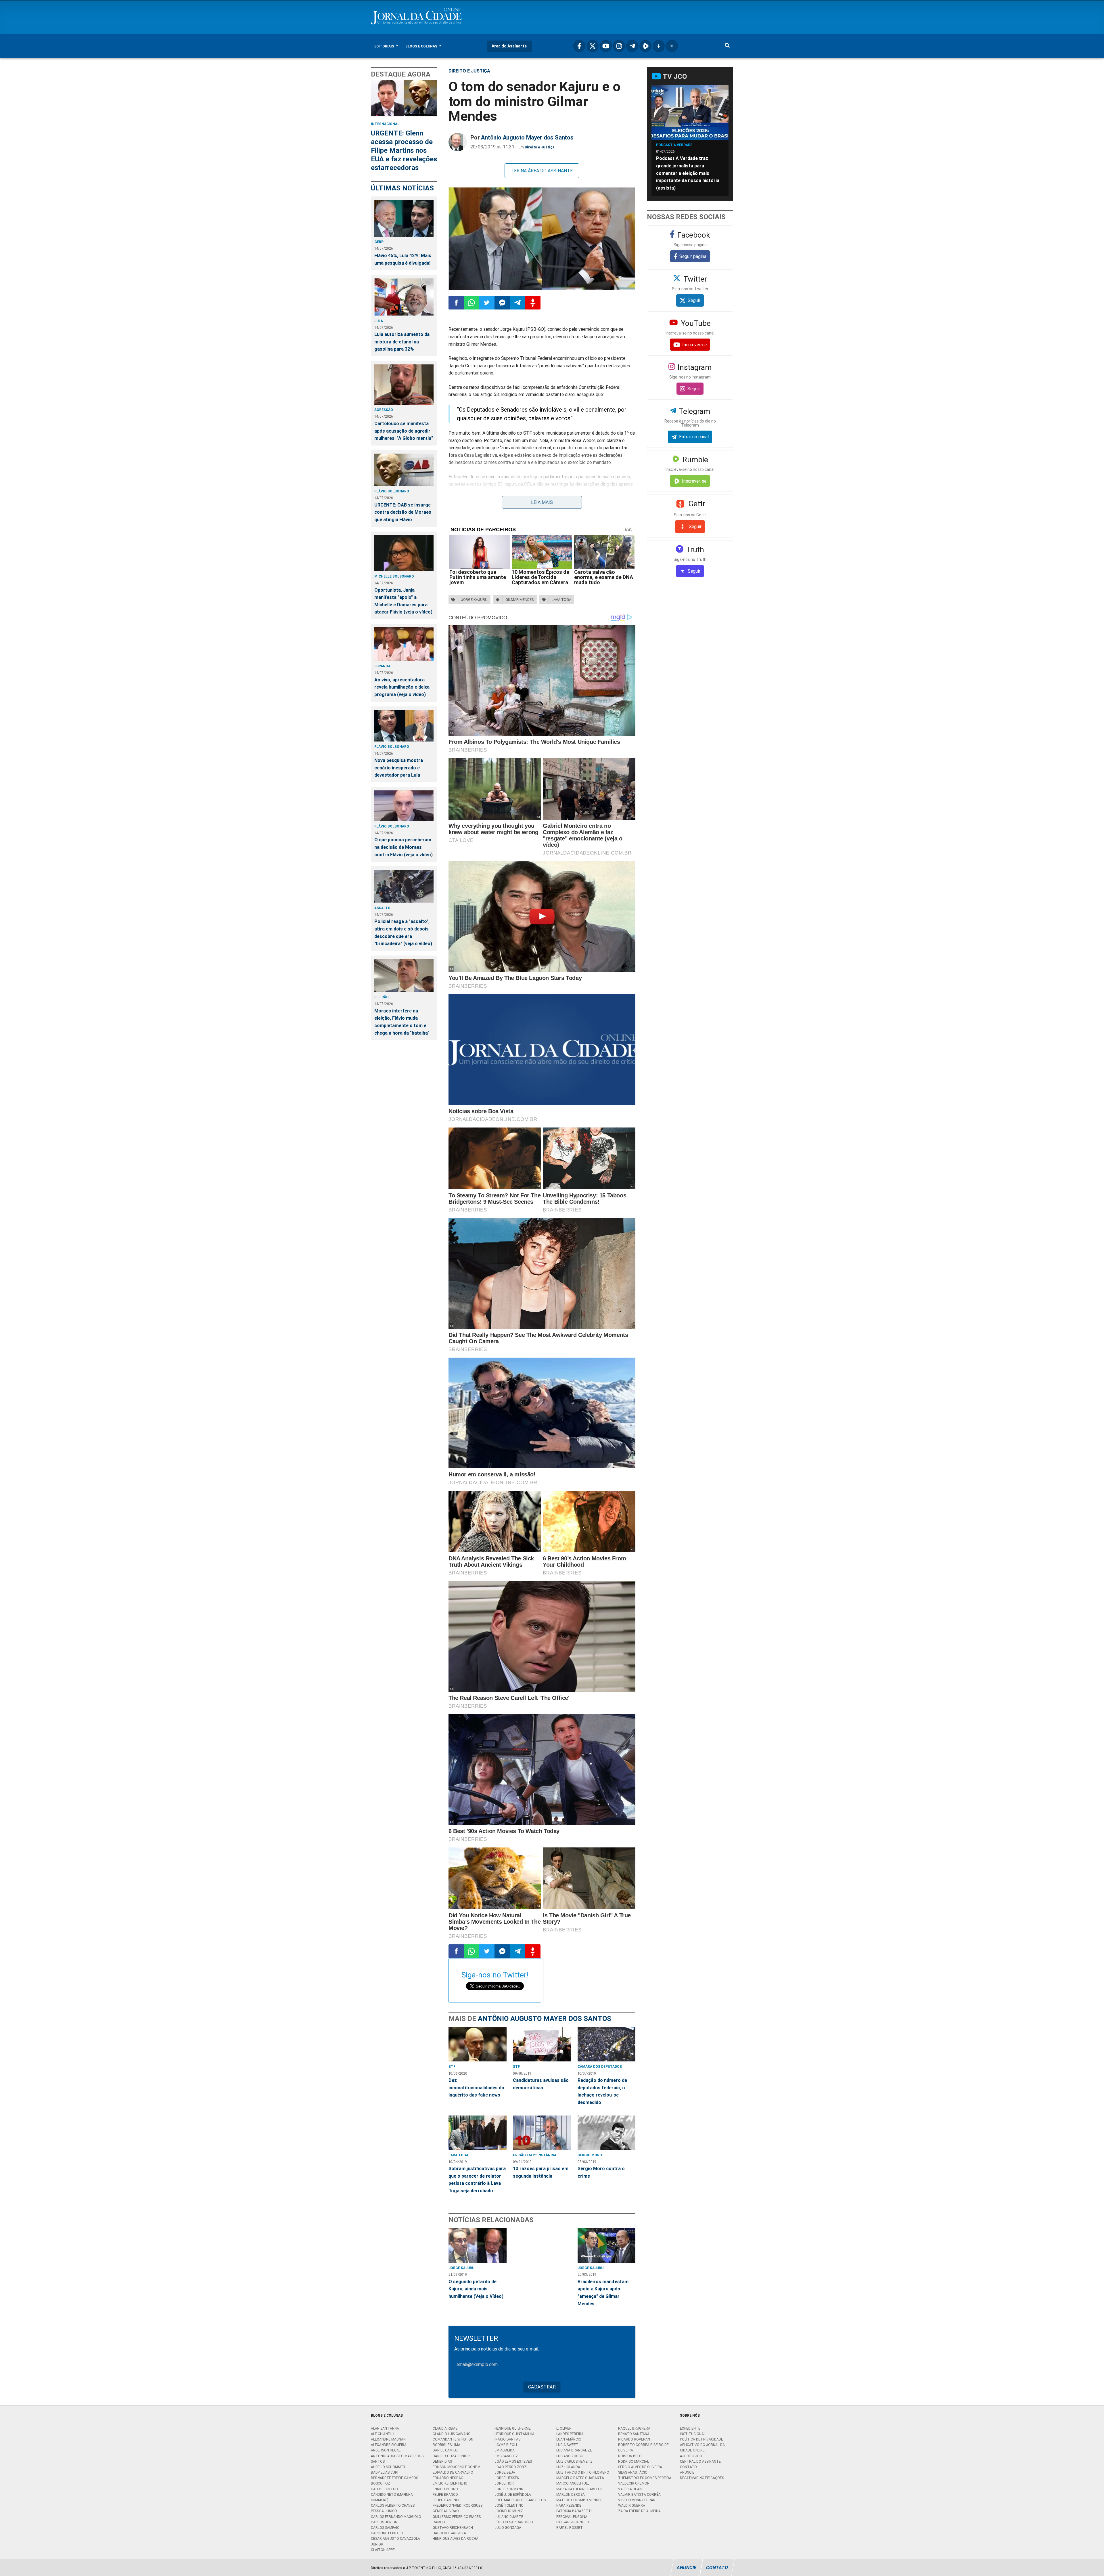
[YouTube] (606, 46)
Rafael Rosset (570, 2528)
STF (452, 2066)
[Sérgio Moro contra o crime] (607, 2133)
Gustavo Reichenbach (453, 2528)
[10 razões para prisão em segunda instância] (542, 2133)
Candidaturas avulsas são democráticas (541, 2084)
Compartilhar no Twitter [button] (487, 303)
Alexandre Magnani (389, 2439)
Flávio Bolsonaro (392, 491)
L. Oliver (564, 2428)
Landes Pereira (570, 2434)
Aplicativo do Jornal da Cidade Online (702, 2447)
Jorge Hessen (507, 2478)
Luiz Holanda (568, 2467)
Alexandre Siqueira (389, 2445)
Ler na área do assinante (542, 171)
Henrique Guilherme (513, 2428)
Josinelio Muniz (509, 2511)
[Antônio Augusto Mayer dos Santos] (458, 142)
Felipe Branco (445, 2494)
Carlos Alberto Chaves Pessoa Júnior (393, 2508)
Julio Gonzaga (508, 2528)
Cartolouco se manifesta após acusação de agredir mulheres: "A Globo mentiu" (404, 431)
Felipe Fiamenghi (447, 2500)
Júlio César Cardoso (514, 2522)
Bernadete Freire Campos (394, 2478)
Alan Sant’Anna (385, 2428)
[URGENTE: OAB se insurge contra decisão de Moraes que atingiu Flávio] (404, 470)
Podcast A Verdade (674, 145)
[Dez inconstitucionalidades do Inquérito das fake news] (478, 2044)
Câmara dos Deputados (600, 2066)
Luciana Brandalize (574, 2450)
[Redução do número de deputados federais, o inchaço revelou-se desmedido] (607, 2044)
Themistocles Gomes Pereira (645, 2478)
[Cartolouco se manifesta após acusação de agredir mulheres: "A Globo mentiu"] (404, 385)
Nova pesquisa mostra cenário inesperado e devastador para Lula (399, 768)
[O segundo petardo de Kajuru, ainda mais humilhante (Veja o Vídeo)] (478, 2246)
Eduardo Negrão (448, 2478)
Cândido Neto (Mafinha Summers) (392, 2497)
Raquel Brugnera (634, 2428)
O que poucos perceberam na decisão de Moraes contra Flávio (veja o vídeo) (404, 847)
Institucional (693, 2434)
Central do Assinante (700, 2461)
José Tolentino (509, 2505)
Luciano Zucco (570, 2456)
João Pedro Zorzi (511, 2467)
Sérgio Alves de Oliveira (640, 2467)
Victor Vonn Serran (637, 2500)
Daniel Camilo (445, 2450)
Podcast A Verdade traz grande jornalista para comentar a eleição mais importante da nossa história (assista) (688, 173)
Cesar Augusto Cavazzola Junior (395, 2541)
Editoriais (385, 46)
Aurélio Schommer (388, 2467)
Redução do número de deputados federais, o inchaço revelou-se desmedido (602, 2091)
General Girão (446, 2511)
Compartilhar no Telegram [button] (517, 303)
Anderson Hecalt (387, 2450)
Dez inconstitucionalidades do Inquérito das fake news (476, 2087)
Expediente (690, 2428)
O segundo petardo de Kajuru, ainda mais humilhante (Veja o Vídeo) (476, 2289)
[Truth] (672, 46)
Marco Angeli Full (573, 2483)
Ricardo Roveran (634, 2439)
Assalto (382, 908)
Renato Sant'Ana (634, 2434)
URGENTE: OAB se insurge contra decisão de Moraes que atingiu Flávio (403, 512)
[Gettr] (659, 46)
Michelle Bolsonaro (394, 576)
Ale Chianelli (383, 2434)
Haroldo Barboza (449, 2533)
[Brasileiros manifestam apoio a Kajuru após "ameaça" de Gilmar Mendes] (607, 2246)
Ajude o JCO (691, 2456)
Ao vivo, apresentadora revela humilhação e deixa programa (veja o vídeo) (402, 687)
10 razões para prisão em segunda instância (541, 2172)
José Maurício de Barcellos (520, 2500)
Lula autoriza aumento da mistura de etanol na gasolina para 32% (402, 342)
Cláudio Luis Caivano (452, 2434)
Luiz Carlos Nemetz (574, 2461)
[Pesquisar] (727, 46)
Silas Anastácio (633, 2472)
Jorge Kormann (509, 2489)
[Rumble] (645, 46)
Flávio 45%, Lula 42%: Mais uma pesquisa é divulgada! (403, 259)
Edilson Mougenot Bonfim (457, 2467)
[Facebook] (579, 46)
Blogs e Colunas (422, 46)
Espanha (382, 666)
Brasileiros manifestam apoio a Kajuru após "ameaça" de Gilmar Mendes (603, 2293)
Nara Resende (569, 2505)
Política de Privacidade (701, 2439)
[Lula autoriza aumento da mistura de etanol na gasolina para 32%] (404, 297)
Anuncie (687, 2472)
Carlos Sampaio (385, 2528)
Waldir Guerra (632, 2505)
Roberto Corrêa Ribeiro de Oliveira (643, 2447)
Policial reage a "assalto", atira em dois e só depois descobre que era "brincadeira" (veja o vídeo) (403, 932)
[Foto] (542, 239)
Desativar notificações (702, 2478)
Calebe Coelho (384, 2489)
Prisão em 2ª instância (535, 2155)
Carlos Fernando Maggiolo (396, 2517)
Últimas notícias (402, 188)
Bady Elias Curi (385, 2472)
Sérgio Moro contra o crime (601, 2172)
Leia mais (542, 502)
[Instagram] (619, 46)
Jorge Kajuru (461, 2268)
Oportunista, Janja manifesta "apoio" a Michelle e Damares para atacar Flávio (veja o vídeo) (403, 601)
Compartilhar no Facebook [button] (456, 303)
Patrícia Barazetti (574, 2511)
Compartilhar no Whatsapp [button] (471, 303)
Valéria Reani (630, 2489)
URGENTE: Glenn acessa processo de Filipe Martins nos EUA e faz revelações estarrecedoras (404, 150)
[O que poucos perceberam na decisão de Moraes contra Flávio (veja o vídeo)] (404, 806)
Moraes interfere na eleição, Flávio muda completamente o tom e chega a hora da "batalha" (402, 1022)
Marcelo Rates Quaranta (580, 2478)
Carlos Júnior (384, 2522)
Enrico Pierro (445, 2489)
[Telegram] (632, 46)
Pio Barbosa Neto (573, 2522)
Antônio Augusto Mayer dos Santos (527, 137)
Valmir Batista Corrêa (639, 2494)
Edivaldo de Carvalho (453, 2472)
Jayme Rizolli (507, 2445)
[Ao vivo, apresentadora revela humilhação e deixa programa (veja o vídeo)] (404, 644)
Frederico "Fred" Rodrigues (458, 2505)
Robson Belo (630, 2456)
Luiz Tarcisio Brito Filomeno (583, 2472)
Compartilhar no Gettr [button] (533, 303)
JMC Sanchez (506, 2456)
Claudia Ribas (445, 2428)
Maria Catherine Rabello (579, 2489)
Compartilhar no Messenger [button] (502, 303)
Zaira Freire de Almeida (639, 2511)
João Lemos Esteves (513, 2461)
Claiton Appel (384, 2550)
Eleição (382, 997)
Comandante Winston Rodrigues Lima (453, 2442)
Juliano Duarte (509, 2517)
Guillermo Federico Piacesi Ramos (457, 2519)
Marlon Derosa (571, 2494)
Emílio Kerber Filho (450, 2483)
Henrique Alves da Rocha (456, 2538)
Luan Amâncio (569, 2439)
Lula (379, 321)
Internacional (385, 124)
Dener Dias (442, 2461)
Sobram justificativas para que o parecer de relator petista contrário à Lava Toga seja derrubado (477, 2180)
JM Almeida (505, 2450)
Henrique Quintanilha (514, 2434)
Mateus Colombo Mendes (579, 2500)
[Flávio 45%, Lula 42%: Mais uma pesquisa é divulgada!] (404, 218)
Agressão (384, 410)
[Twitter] (593, 46)
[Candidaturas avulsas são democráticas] (542, 2044)
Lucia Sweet (567, 2445)
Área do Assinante (509, 46)
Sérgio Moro (590, 2155)
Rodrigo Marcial (634, 2461)
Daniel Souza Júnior (451, 2456)
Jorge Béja (505, 2472)
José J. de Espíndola (513, 2494)
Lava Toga (458, 2155)
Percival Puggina (572, 2517)
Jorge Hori (505, 2483)
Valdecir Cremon (634, 2483)
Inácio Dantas (507, 2439)
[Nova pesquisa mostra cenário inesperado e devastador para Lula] (404, 726)
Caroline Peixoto (387, 2533)
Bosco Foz (381, 2483)
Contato (688, 2467)
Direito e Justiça (469, 71)
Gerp (379, 242)
